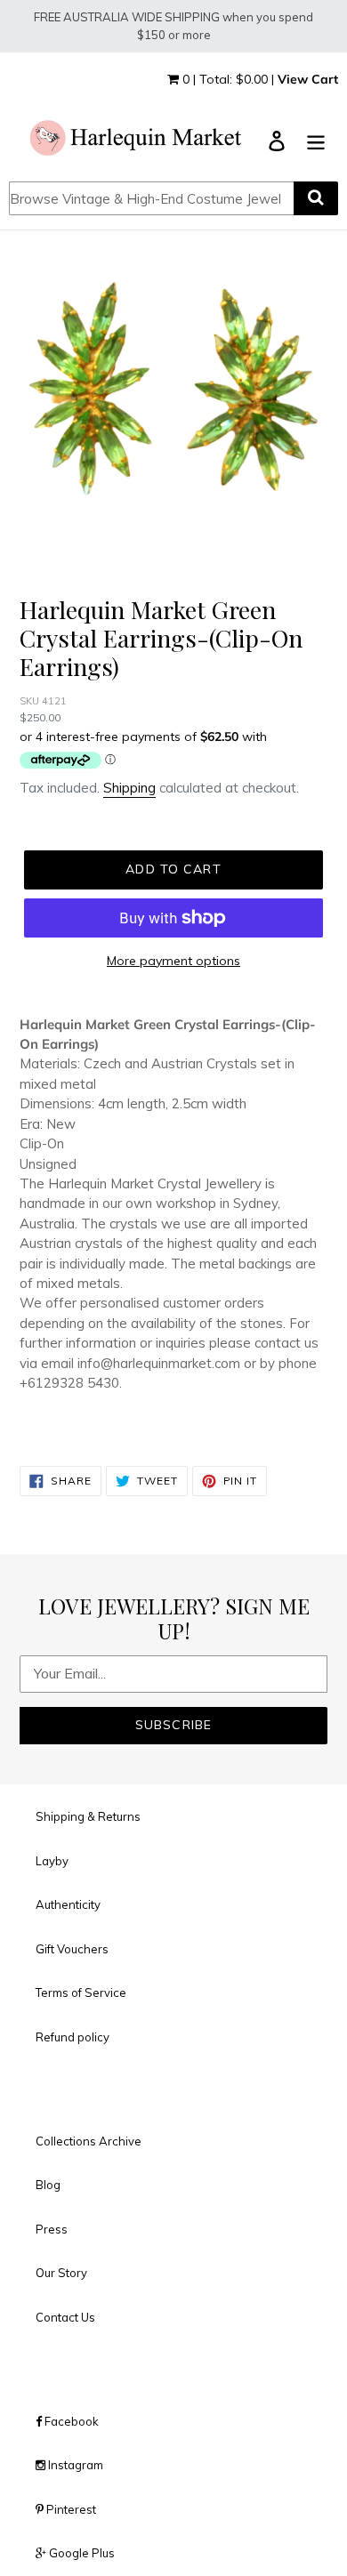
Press (52, 2229)
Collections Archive (89, 2141)
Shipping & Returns (88, 1816)
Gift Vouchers (72, 1949)
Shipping (129, 788)
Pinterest (70, 2509)
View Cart (308, 79)
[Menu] (316, 139)
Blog (48, 2185)
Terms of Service (81, 1992)
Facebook (70, 2421)
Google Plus (81, 2553)
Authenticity (68, 1904)
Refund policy (73, 2037)
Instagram (74, 2465)
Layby (52, 1861)
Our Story (61, 2273)
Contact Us (65, 2317)
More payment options (173, 961)
